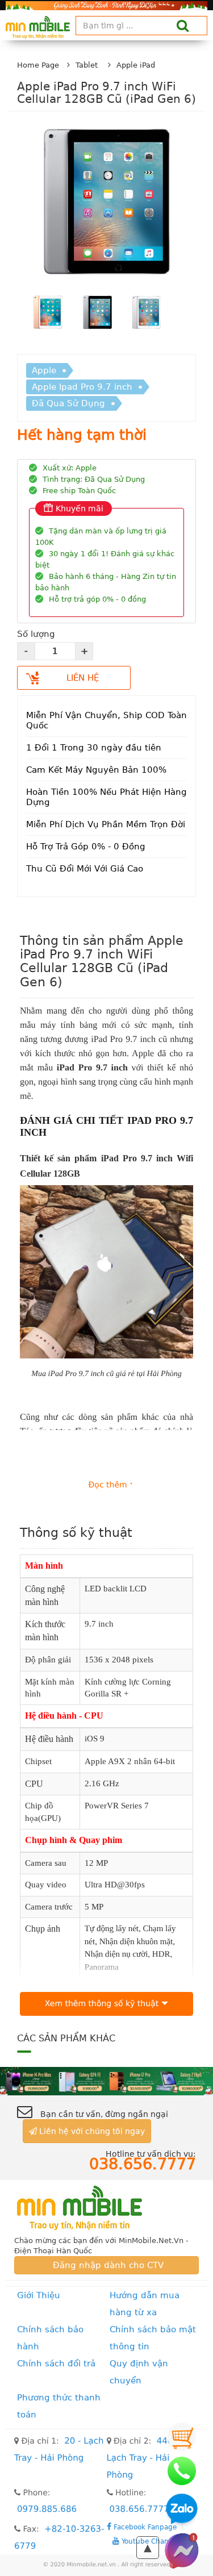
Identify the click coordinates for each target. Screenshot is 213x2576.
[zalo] (182, 2511)
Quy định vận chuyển (139, 2372)
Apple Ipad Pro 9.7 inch (82, 387)
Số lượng (36, 634)
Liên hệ (83, 678)
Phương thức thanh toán (59, 2406)
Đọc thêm (108, 1485)
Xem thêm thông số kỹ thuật (102, 2004)
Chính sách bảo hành (50, 2338)
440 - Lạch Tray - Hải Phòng (143, 2458)
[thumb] (48, 314)
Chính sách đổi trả (56, 2364)
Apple (44, 370)
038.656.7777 (139, 2509)
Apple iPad (136, 65)
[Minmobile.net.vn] (106, 2208)
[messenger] (182, 2550)
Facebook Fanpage (144, 2527)
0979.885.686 (47, 2509)
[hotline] (182, 2471)
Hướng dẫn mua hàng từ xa (145, 2304)
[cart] (182, 2437)
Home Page (38, 65)
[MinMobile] (106, 2081)
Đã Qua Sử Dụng (68, 403)
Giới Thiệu (39, 2295)
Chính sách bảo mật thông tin (153, 2338)
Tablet (87, 65)
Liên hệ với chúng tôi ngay (91, 2131)
